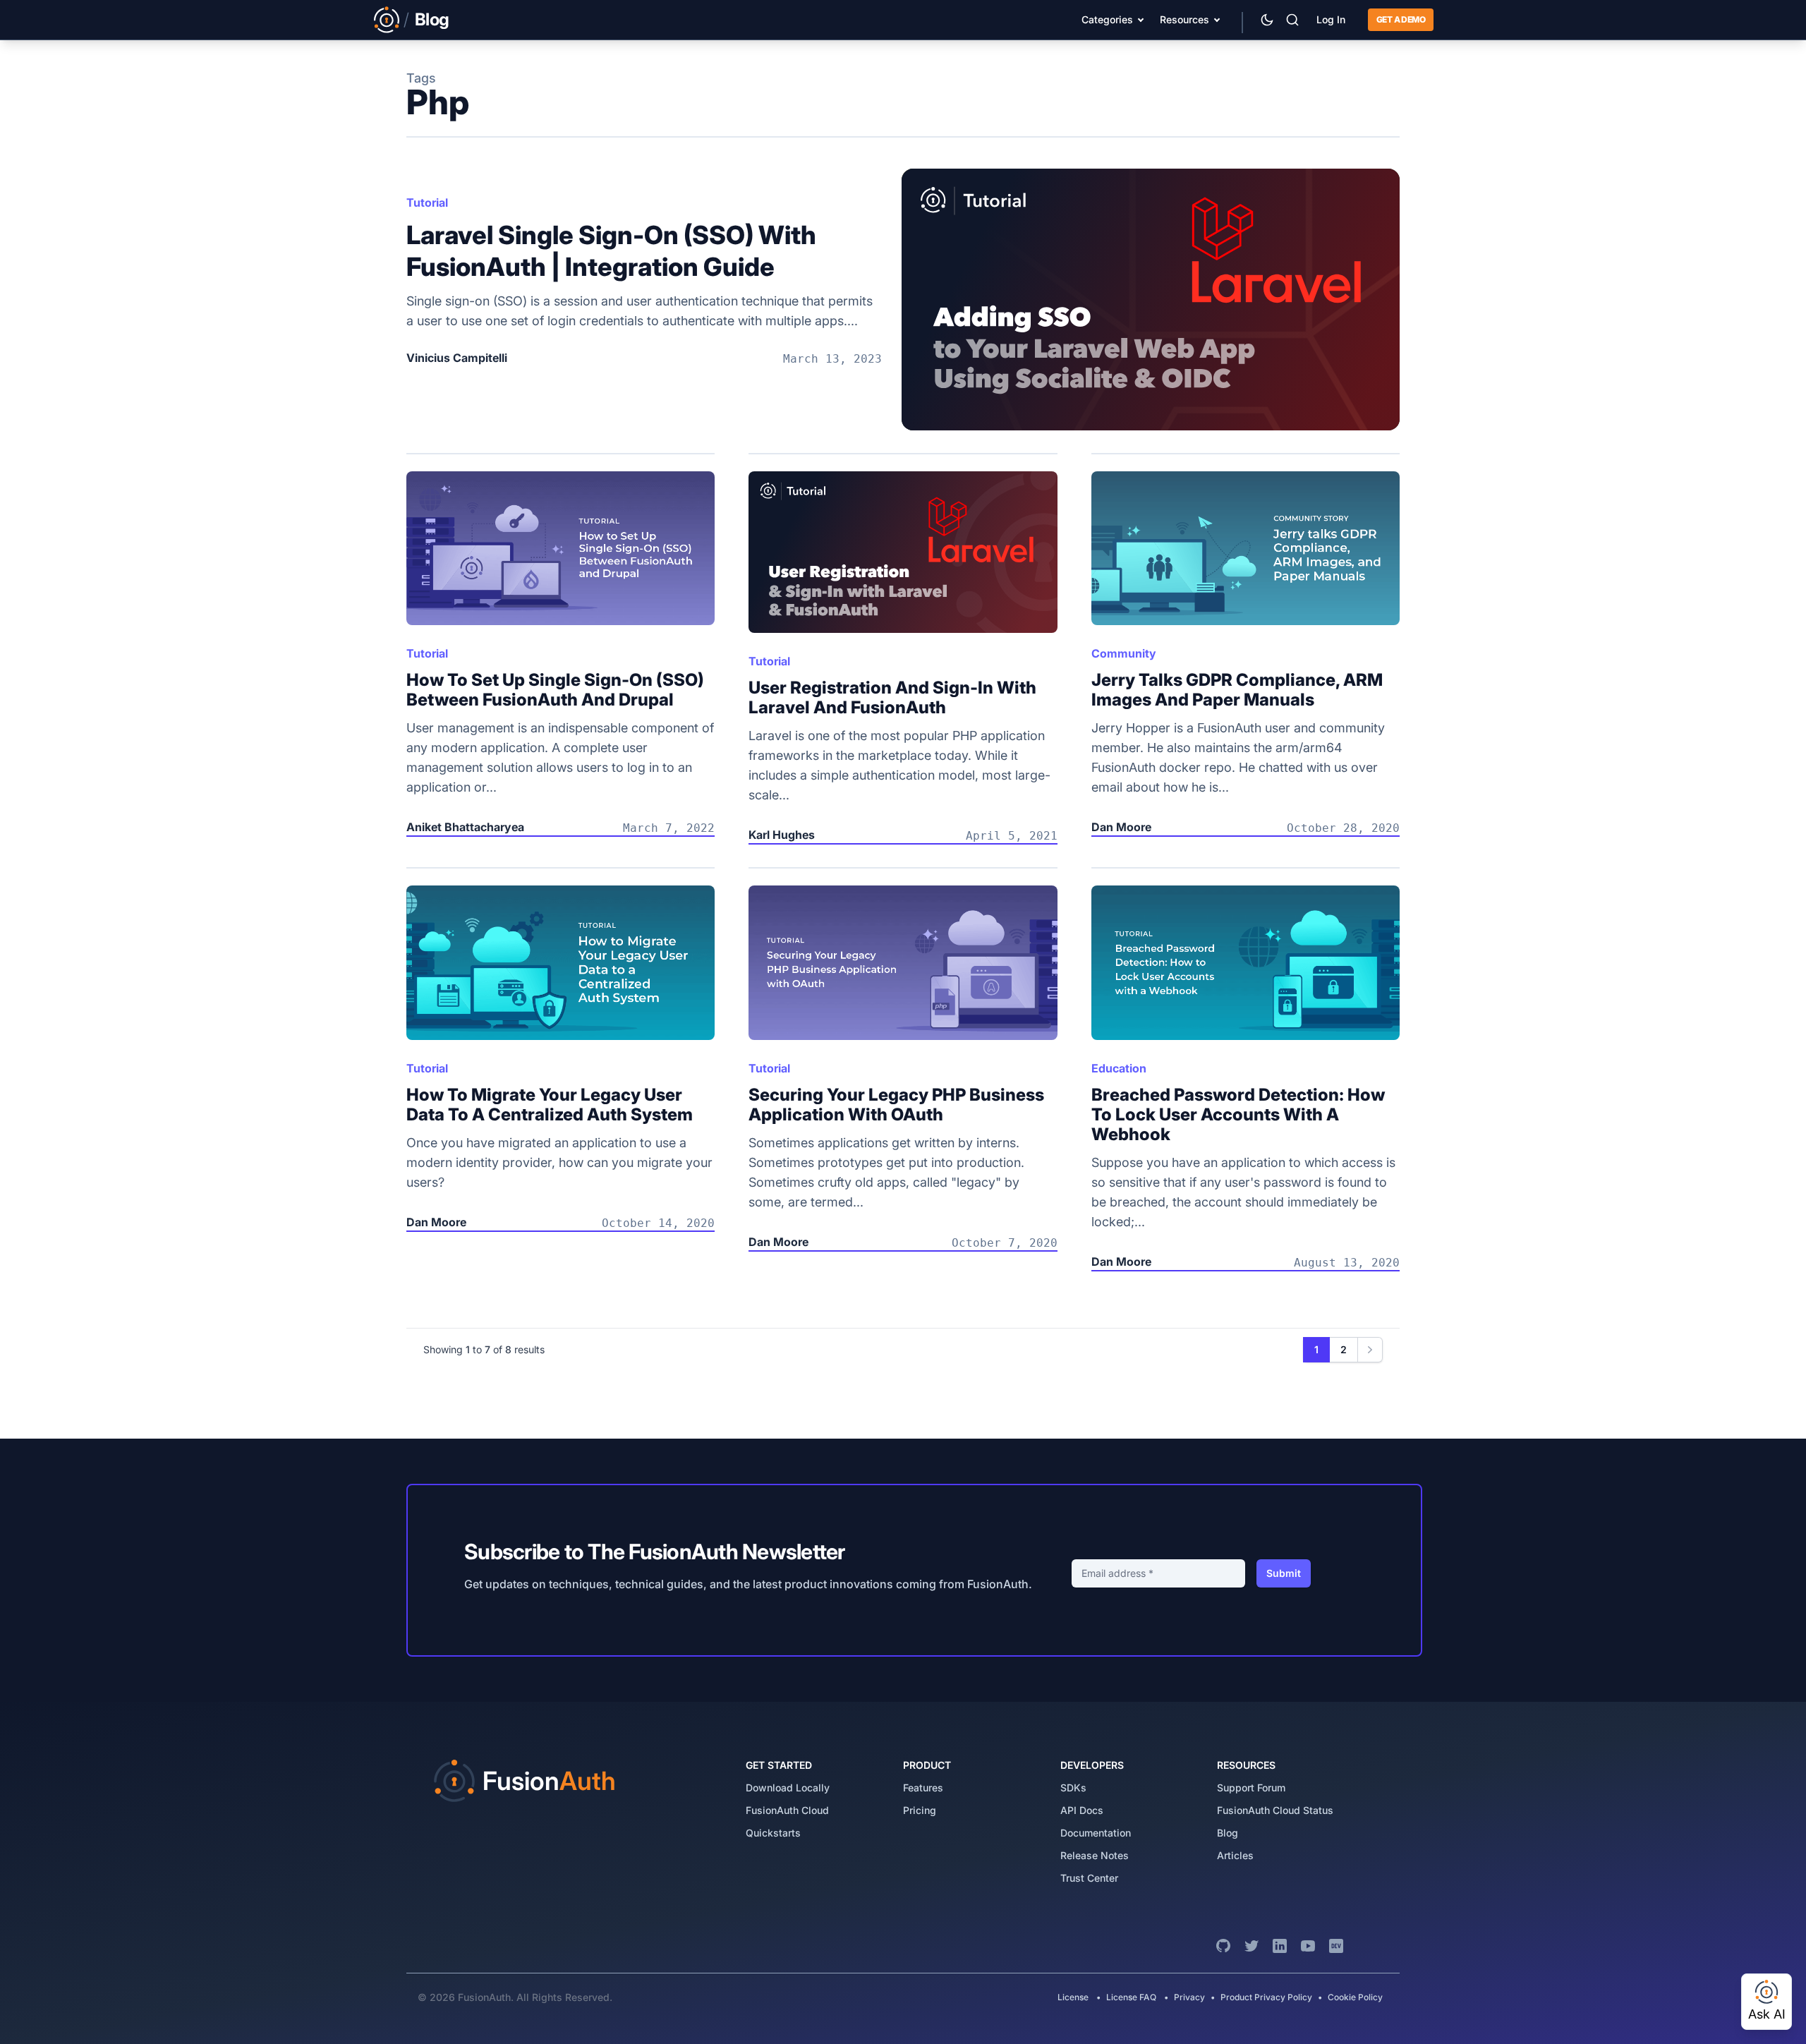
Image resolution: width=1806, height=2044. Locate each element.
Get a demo (1401, 19)
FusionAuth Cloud (787, 1810)
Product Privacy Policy (1266, 1997)
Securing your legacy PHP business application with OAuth (896, 1105)
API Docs (1082, 1810)
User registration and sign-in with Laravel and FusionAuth (892, 697)
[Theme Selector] (1267, 20)
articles (1235, 1855)
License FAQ (1131, 1997)
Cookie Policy (1355, 1997)
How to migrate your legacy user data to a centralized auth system (550, 1105)
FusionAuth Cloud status (1275, 1810)
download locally (788, 1788)
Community (1124, 653)
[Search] (1292, 20)
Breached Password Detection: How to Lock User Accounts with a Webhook (1238, 1114)
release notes (1095, 1855)
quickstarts (773, 1833)
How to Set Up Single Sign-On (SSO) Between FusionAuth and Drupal (555, 690)
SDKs (1073, 1788)
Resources (1184, 19)
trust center (1089, 1878)
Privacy (1189, 1997)
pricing (920, 1810)
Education (1119, 1068)
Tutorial (427, 202)
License (1074, 1997)
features (923, 1788)
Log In (1331, 19)
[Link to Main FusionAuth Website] (387, 20)
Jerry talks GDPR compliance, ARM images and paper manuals (1237, 690)
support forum (1251, 1788)
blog (1228, 1833)
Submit (1284, 1573)
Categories (1107, 19)
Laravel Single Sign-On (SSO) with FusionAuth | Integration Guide (611, 251)
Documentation (1096, 1833)
